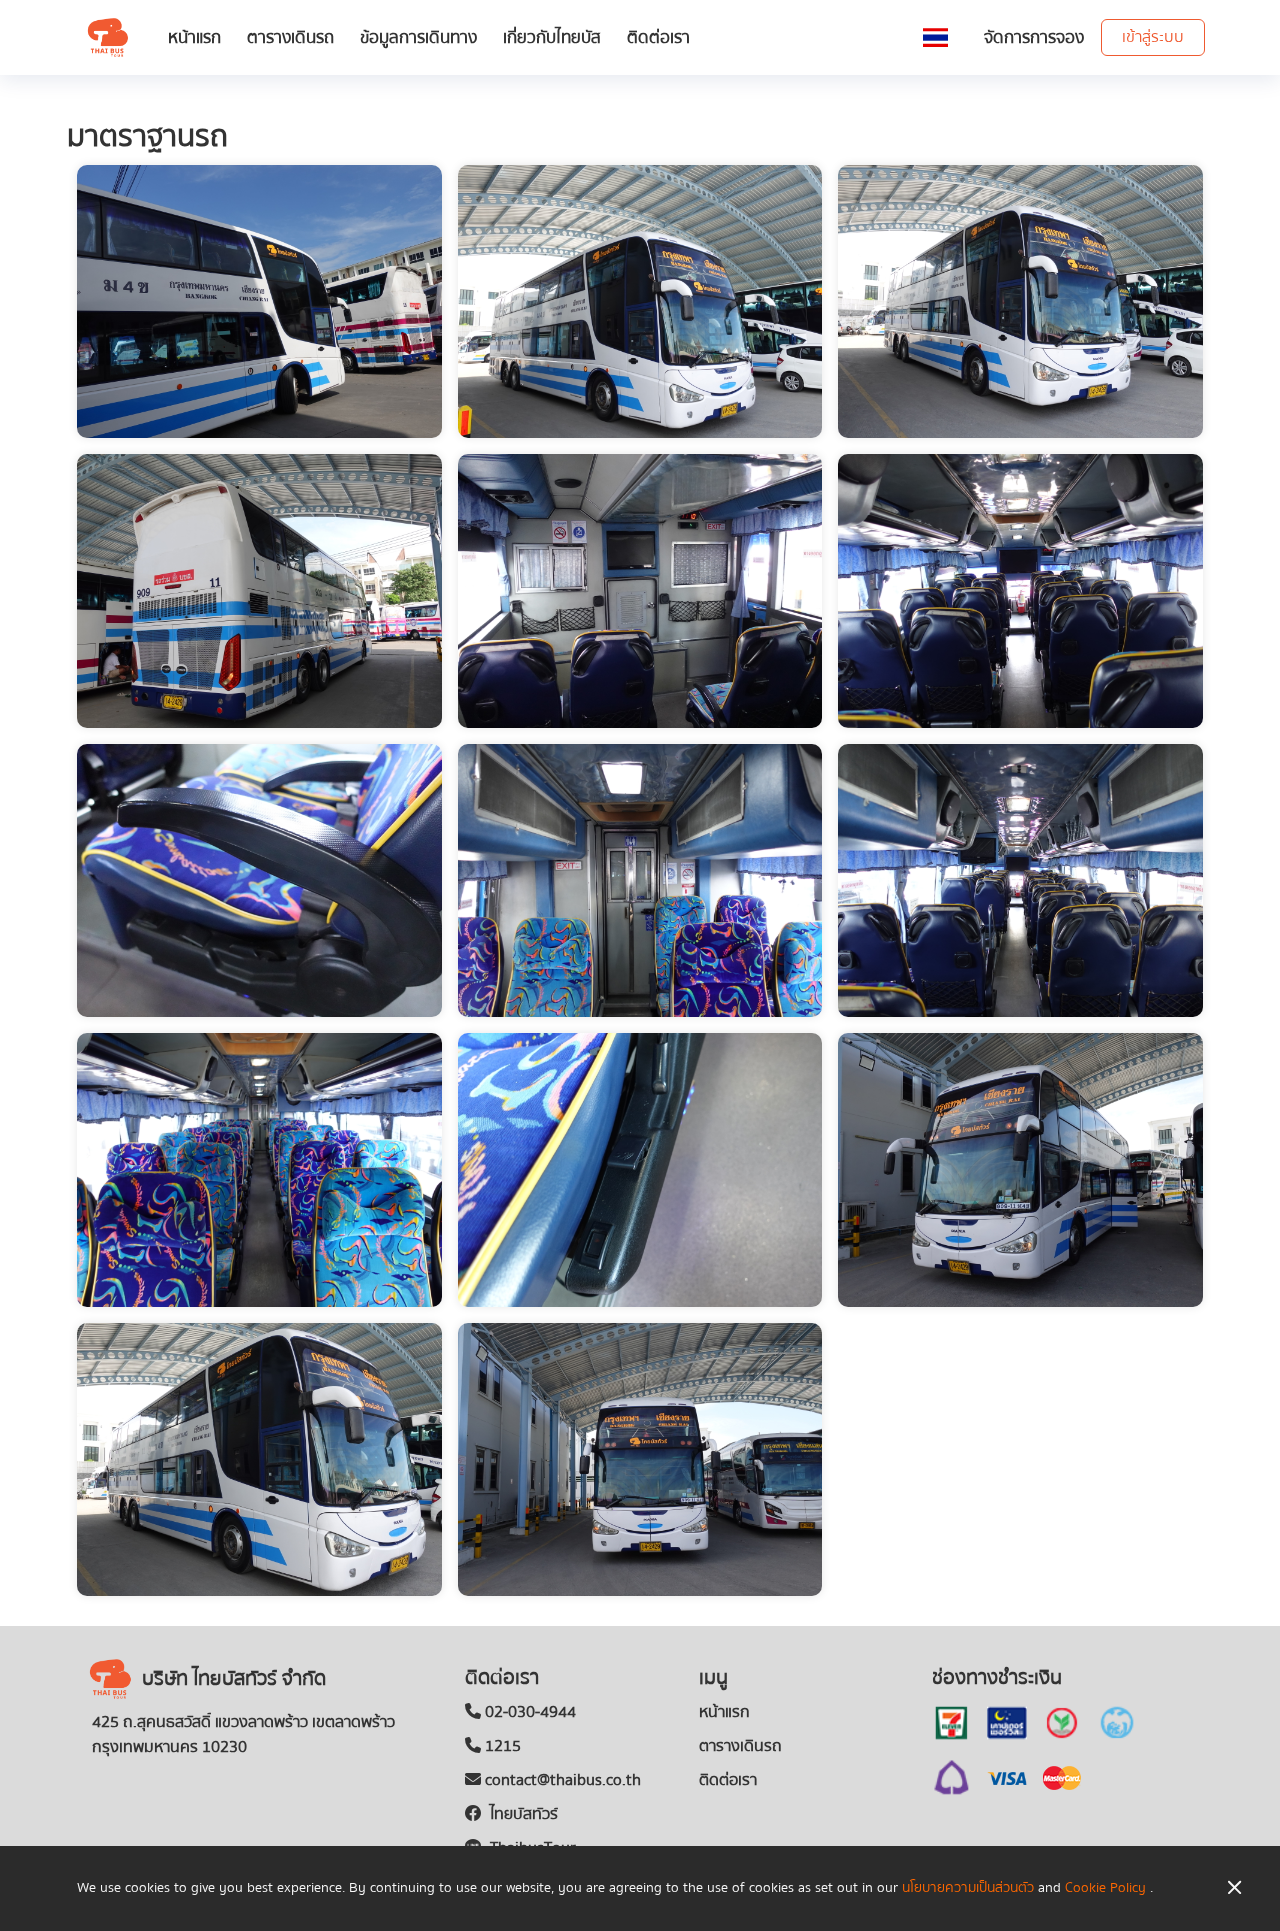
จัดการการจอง (1034, 37)
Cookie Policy (1105, 1888)
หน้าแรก (194, 37)
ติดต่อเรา (658, 37)
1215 (501, 1746)
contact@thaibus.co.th (561, 1780)
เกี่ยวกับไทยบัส (552, 37)
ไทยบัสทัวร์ (522, 1814)
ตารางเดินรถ (290, 37)
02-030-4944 (528, 1712)
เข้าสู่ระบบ (1153, 37)
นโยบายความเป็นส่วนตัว (968, 1888)
